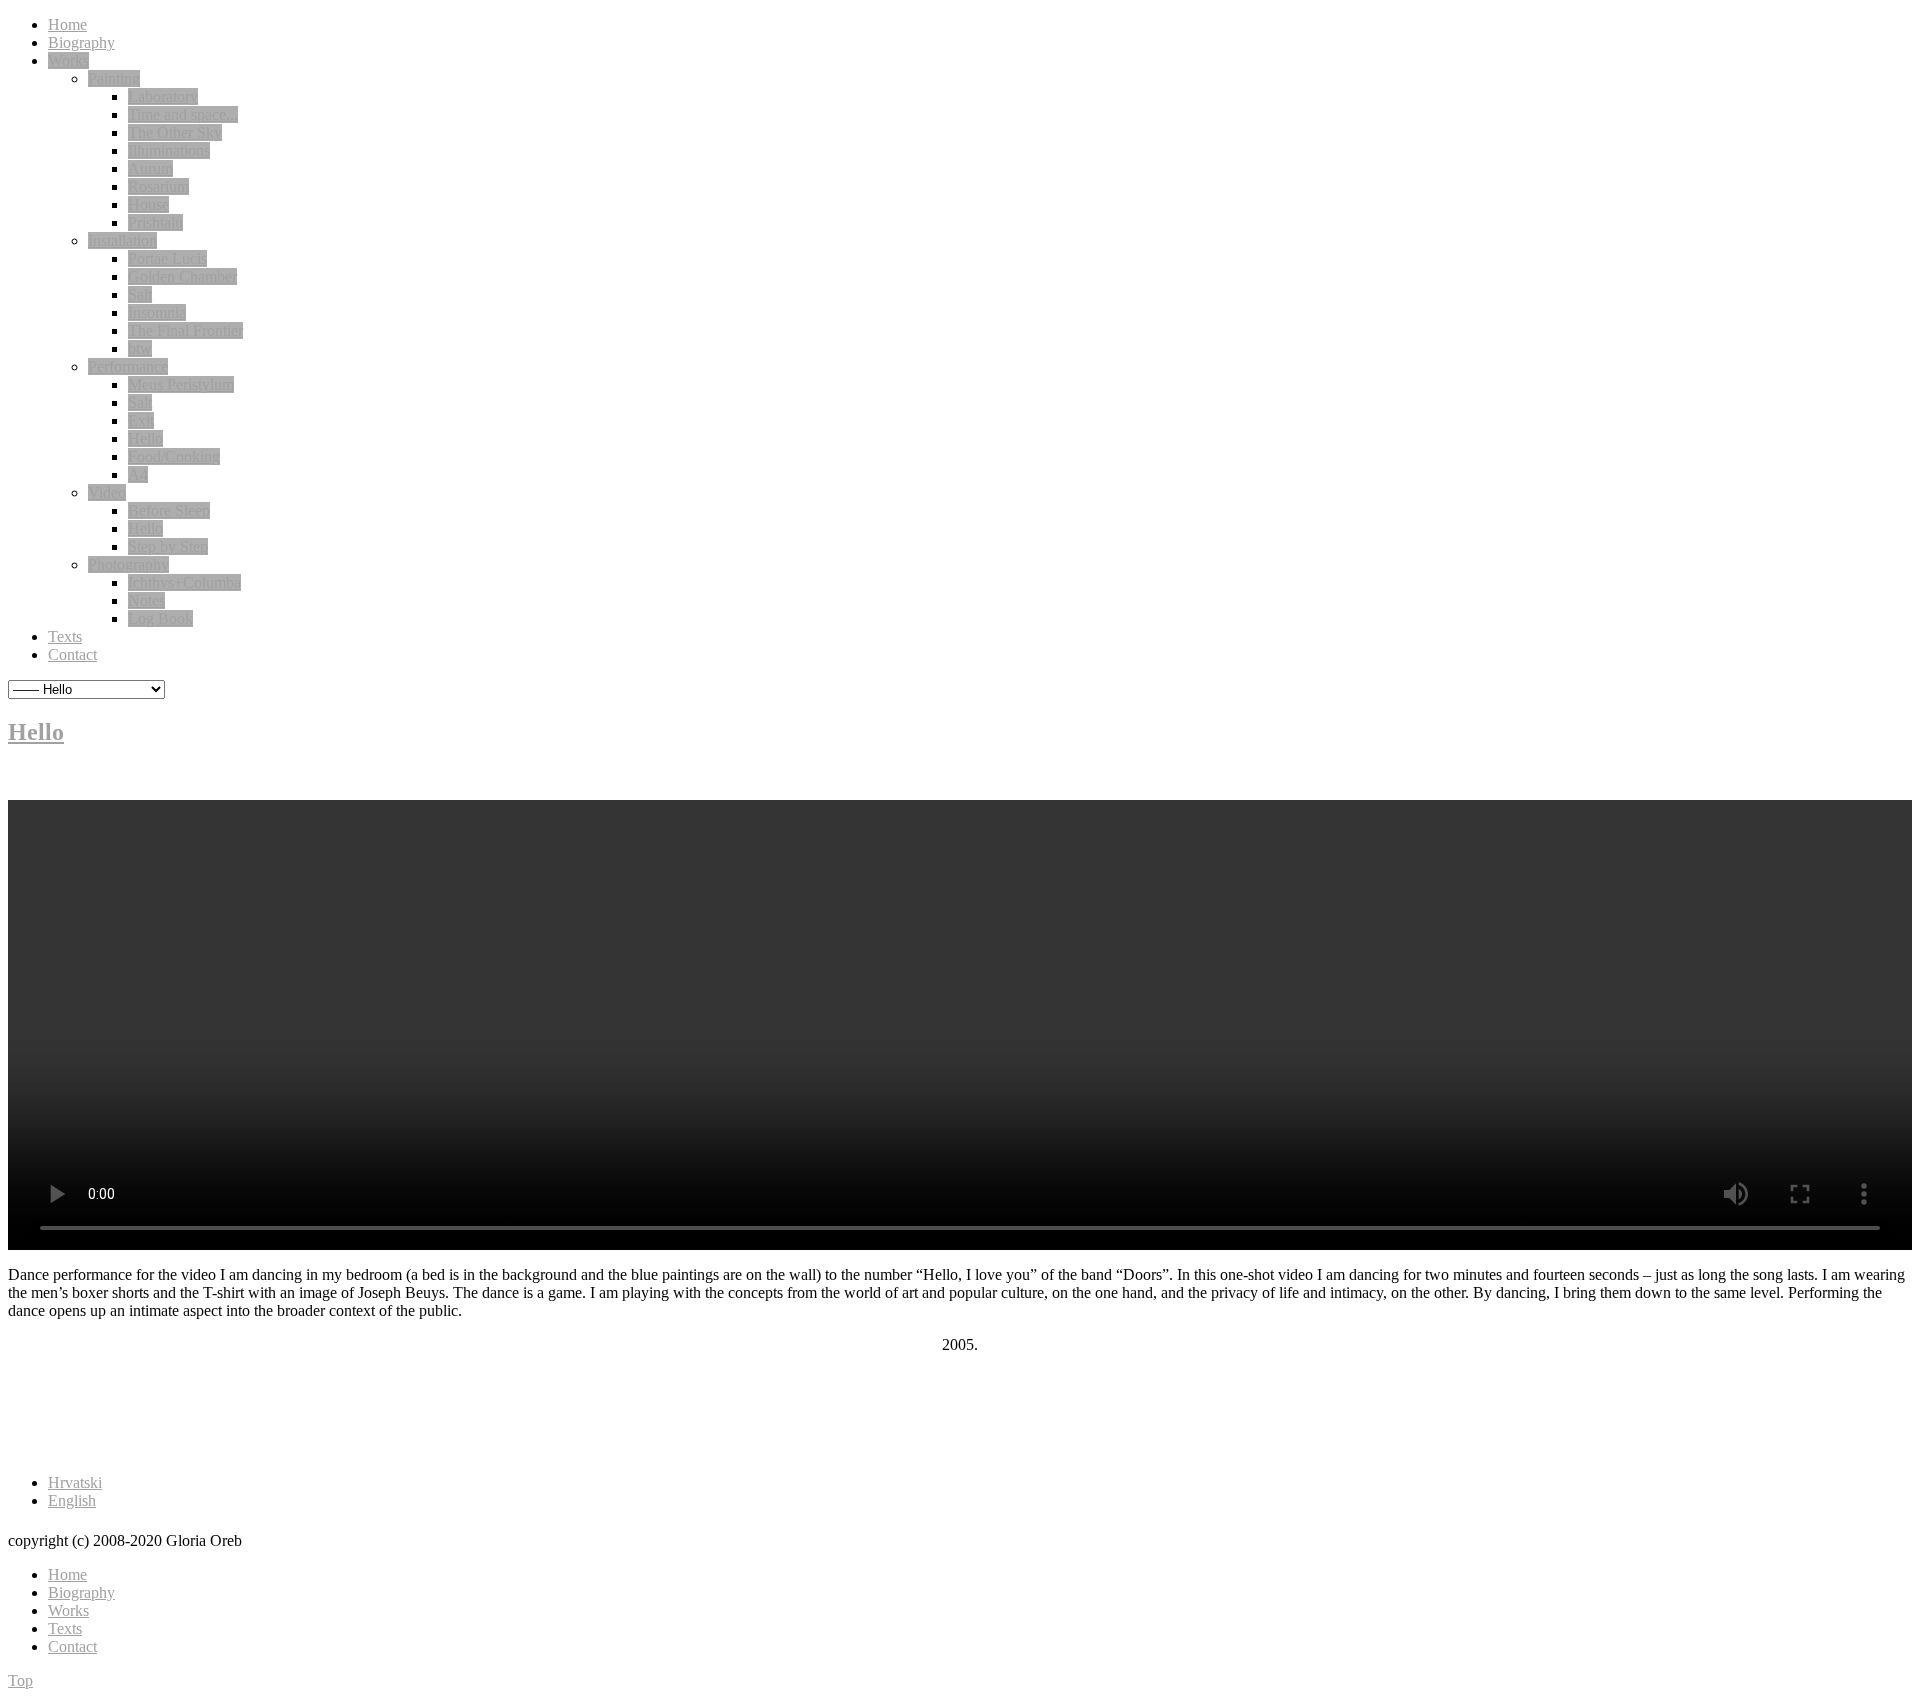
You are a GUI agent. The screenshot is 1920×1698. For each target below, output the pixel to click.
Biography (81, 1592)
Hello (36, 732)
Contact (72, 1646)
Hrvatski (75, 1482)
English (72, 1500)
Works (68, 1610)
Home (67, 1574)
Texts (65, 1628)
